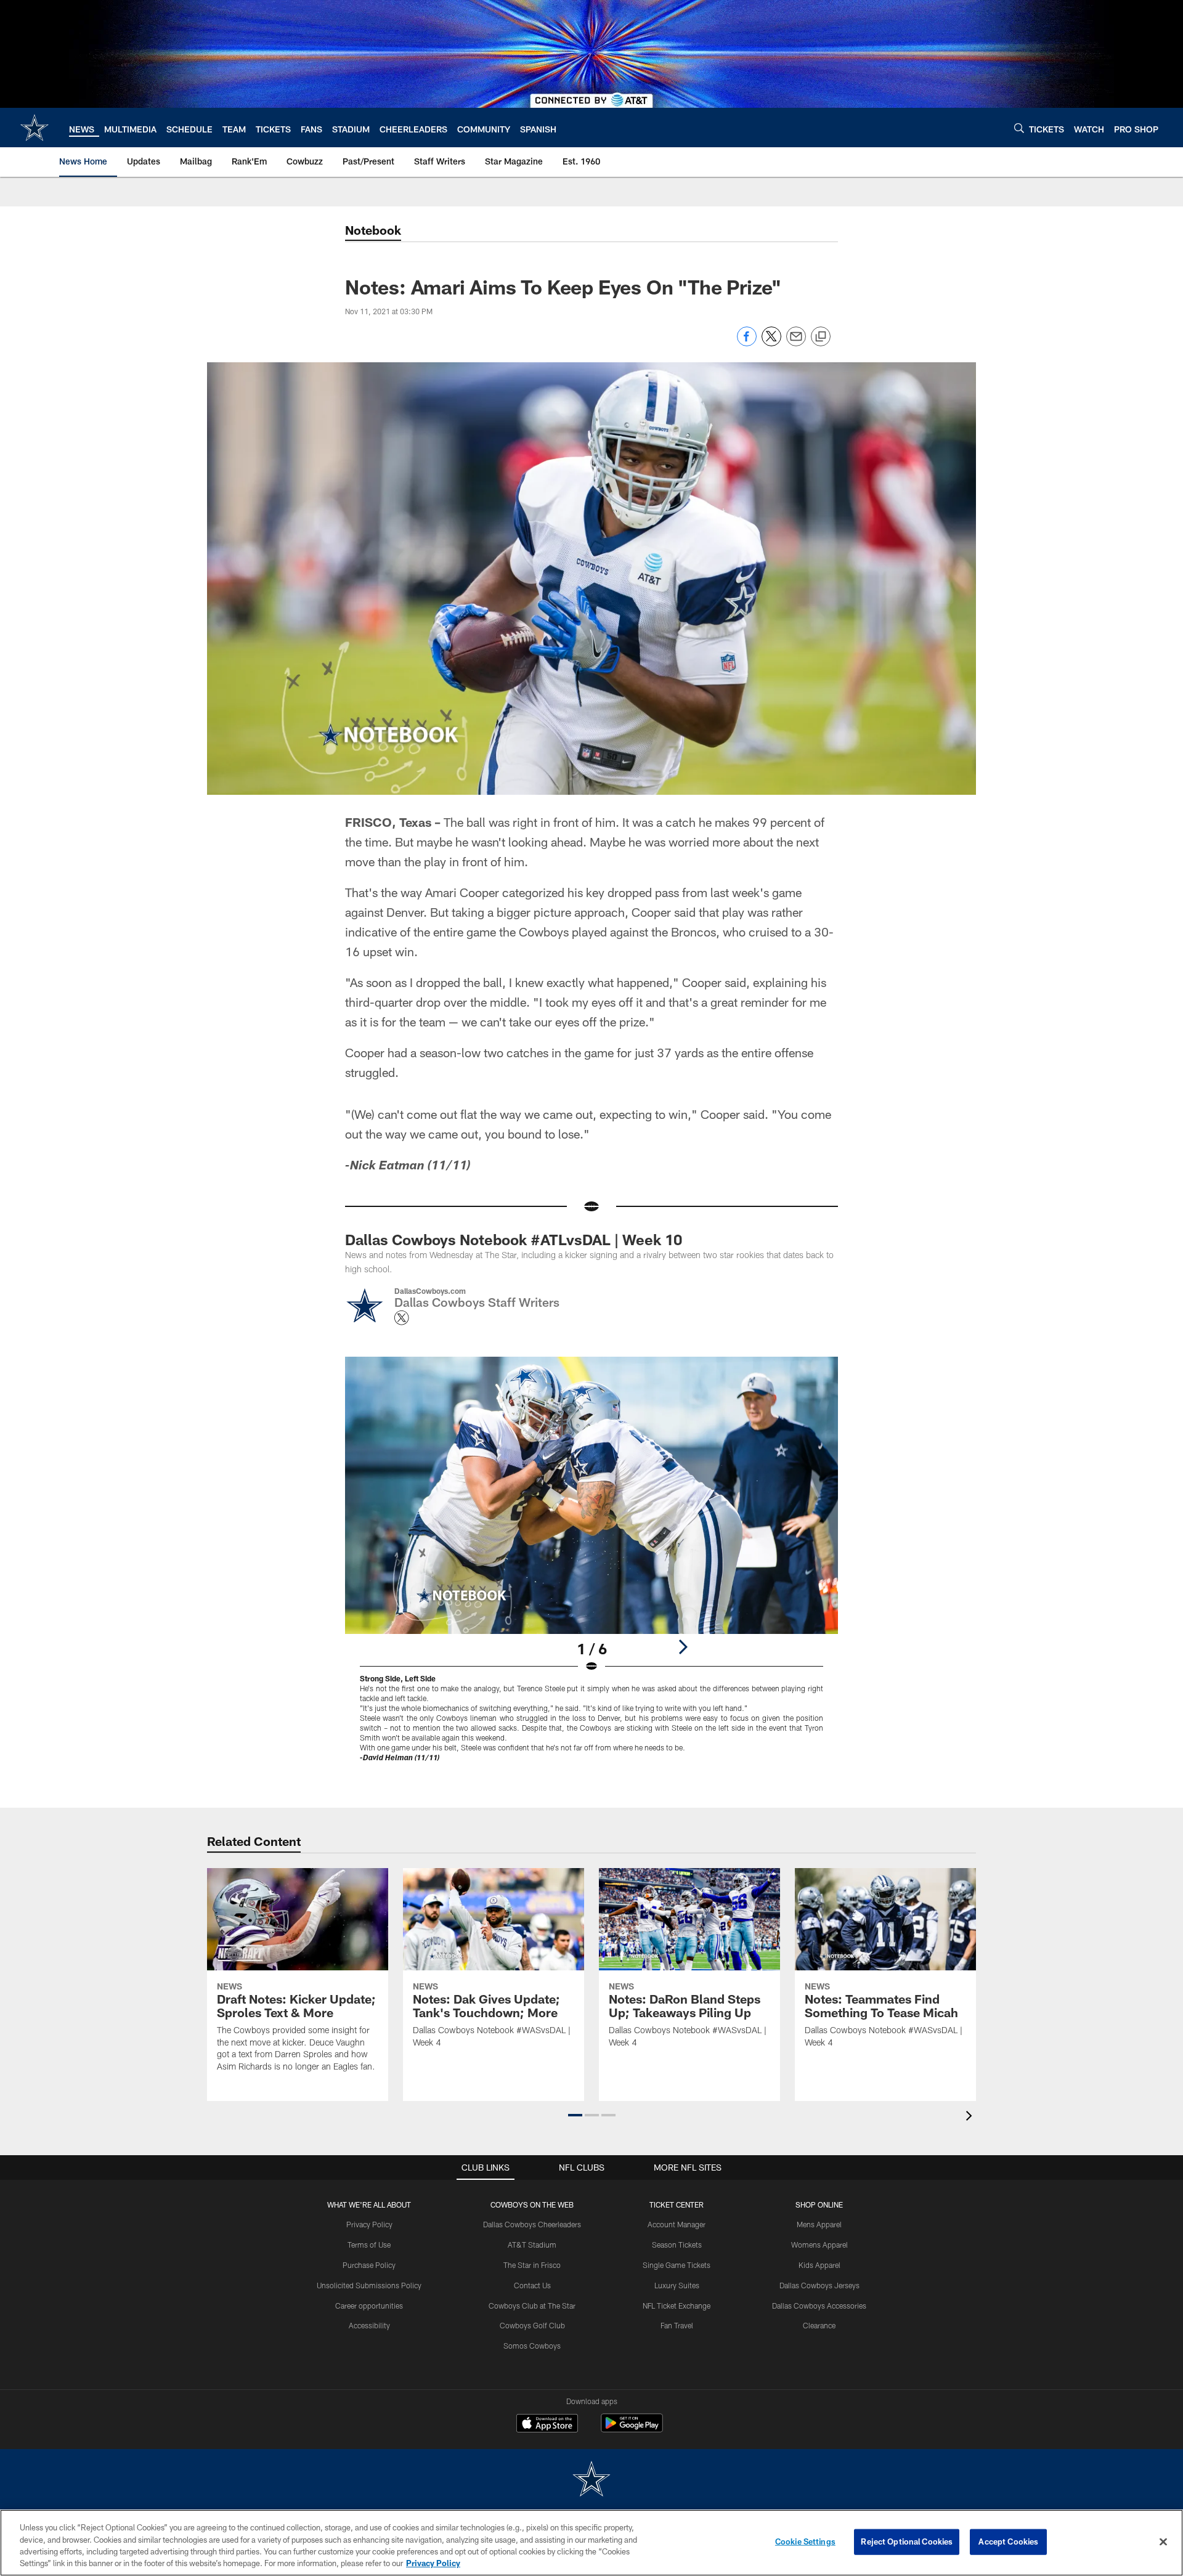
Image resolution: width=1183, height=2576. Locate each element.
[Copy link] (821, 337)
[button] (575, 2115)
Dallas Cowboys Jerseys (819, 2285)
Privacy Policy (369, 2224)
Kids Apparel (819, 2265)
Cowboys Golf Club (532, 2325)
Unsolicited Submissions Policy (369, 2285)
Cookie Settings (805, 2541)
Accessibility (369, 2325)
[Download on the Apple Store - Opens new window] (547, 2424)
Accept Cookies (1008, 2541)
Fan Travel (677, 2325)
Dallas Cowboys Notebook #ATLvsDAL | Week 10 (514, 1239)
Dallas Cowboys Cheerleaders (532, 2224)
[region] (591, 2543)
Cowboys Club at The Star (532, 2306)
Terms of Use (369, 2245)
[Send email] (796, 343)
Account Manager (677, 2224)
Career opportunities (369, 2306)
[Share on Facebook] (747, 343)
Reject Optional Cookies (907, 2541)
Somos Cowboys (532, 2346)
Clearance (819, 2325)
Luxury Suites (677, 2285)
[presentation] (971, 2117)
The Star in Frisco (532, 2265)
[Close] (1163, 2541)
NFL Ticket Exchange (677, 2306)
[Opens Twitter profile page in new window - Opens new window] (402, 1318)
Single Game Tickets (677, 2265)
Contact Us (532, 2285)
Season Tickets (677, 2245)
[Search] (1019, 128)
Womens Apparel (819, 2245)
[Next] (683, 1647)
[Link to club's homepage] (35, 128)
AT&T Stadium (532, 2245)
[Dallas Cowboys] (591, 2480)
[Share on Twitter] (771, 343)
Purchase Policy (369, 2265)
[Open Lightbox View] (591, 1567)
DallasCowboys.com (430, 1291)
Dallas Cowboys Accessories (819, 2306)
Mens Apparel (819, 2224)
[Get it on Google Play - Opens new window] (632, 2429)
